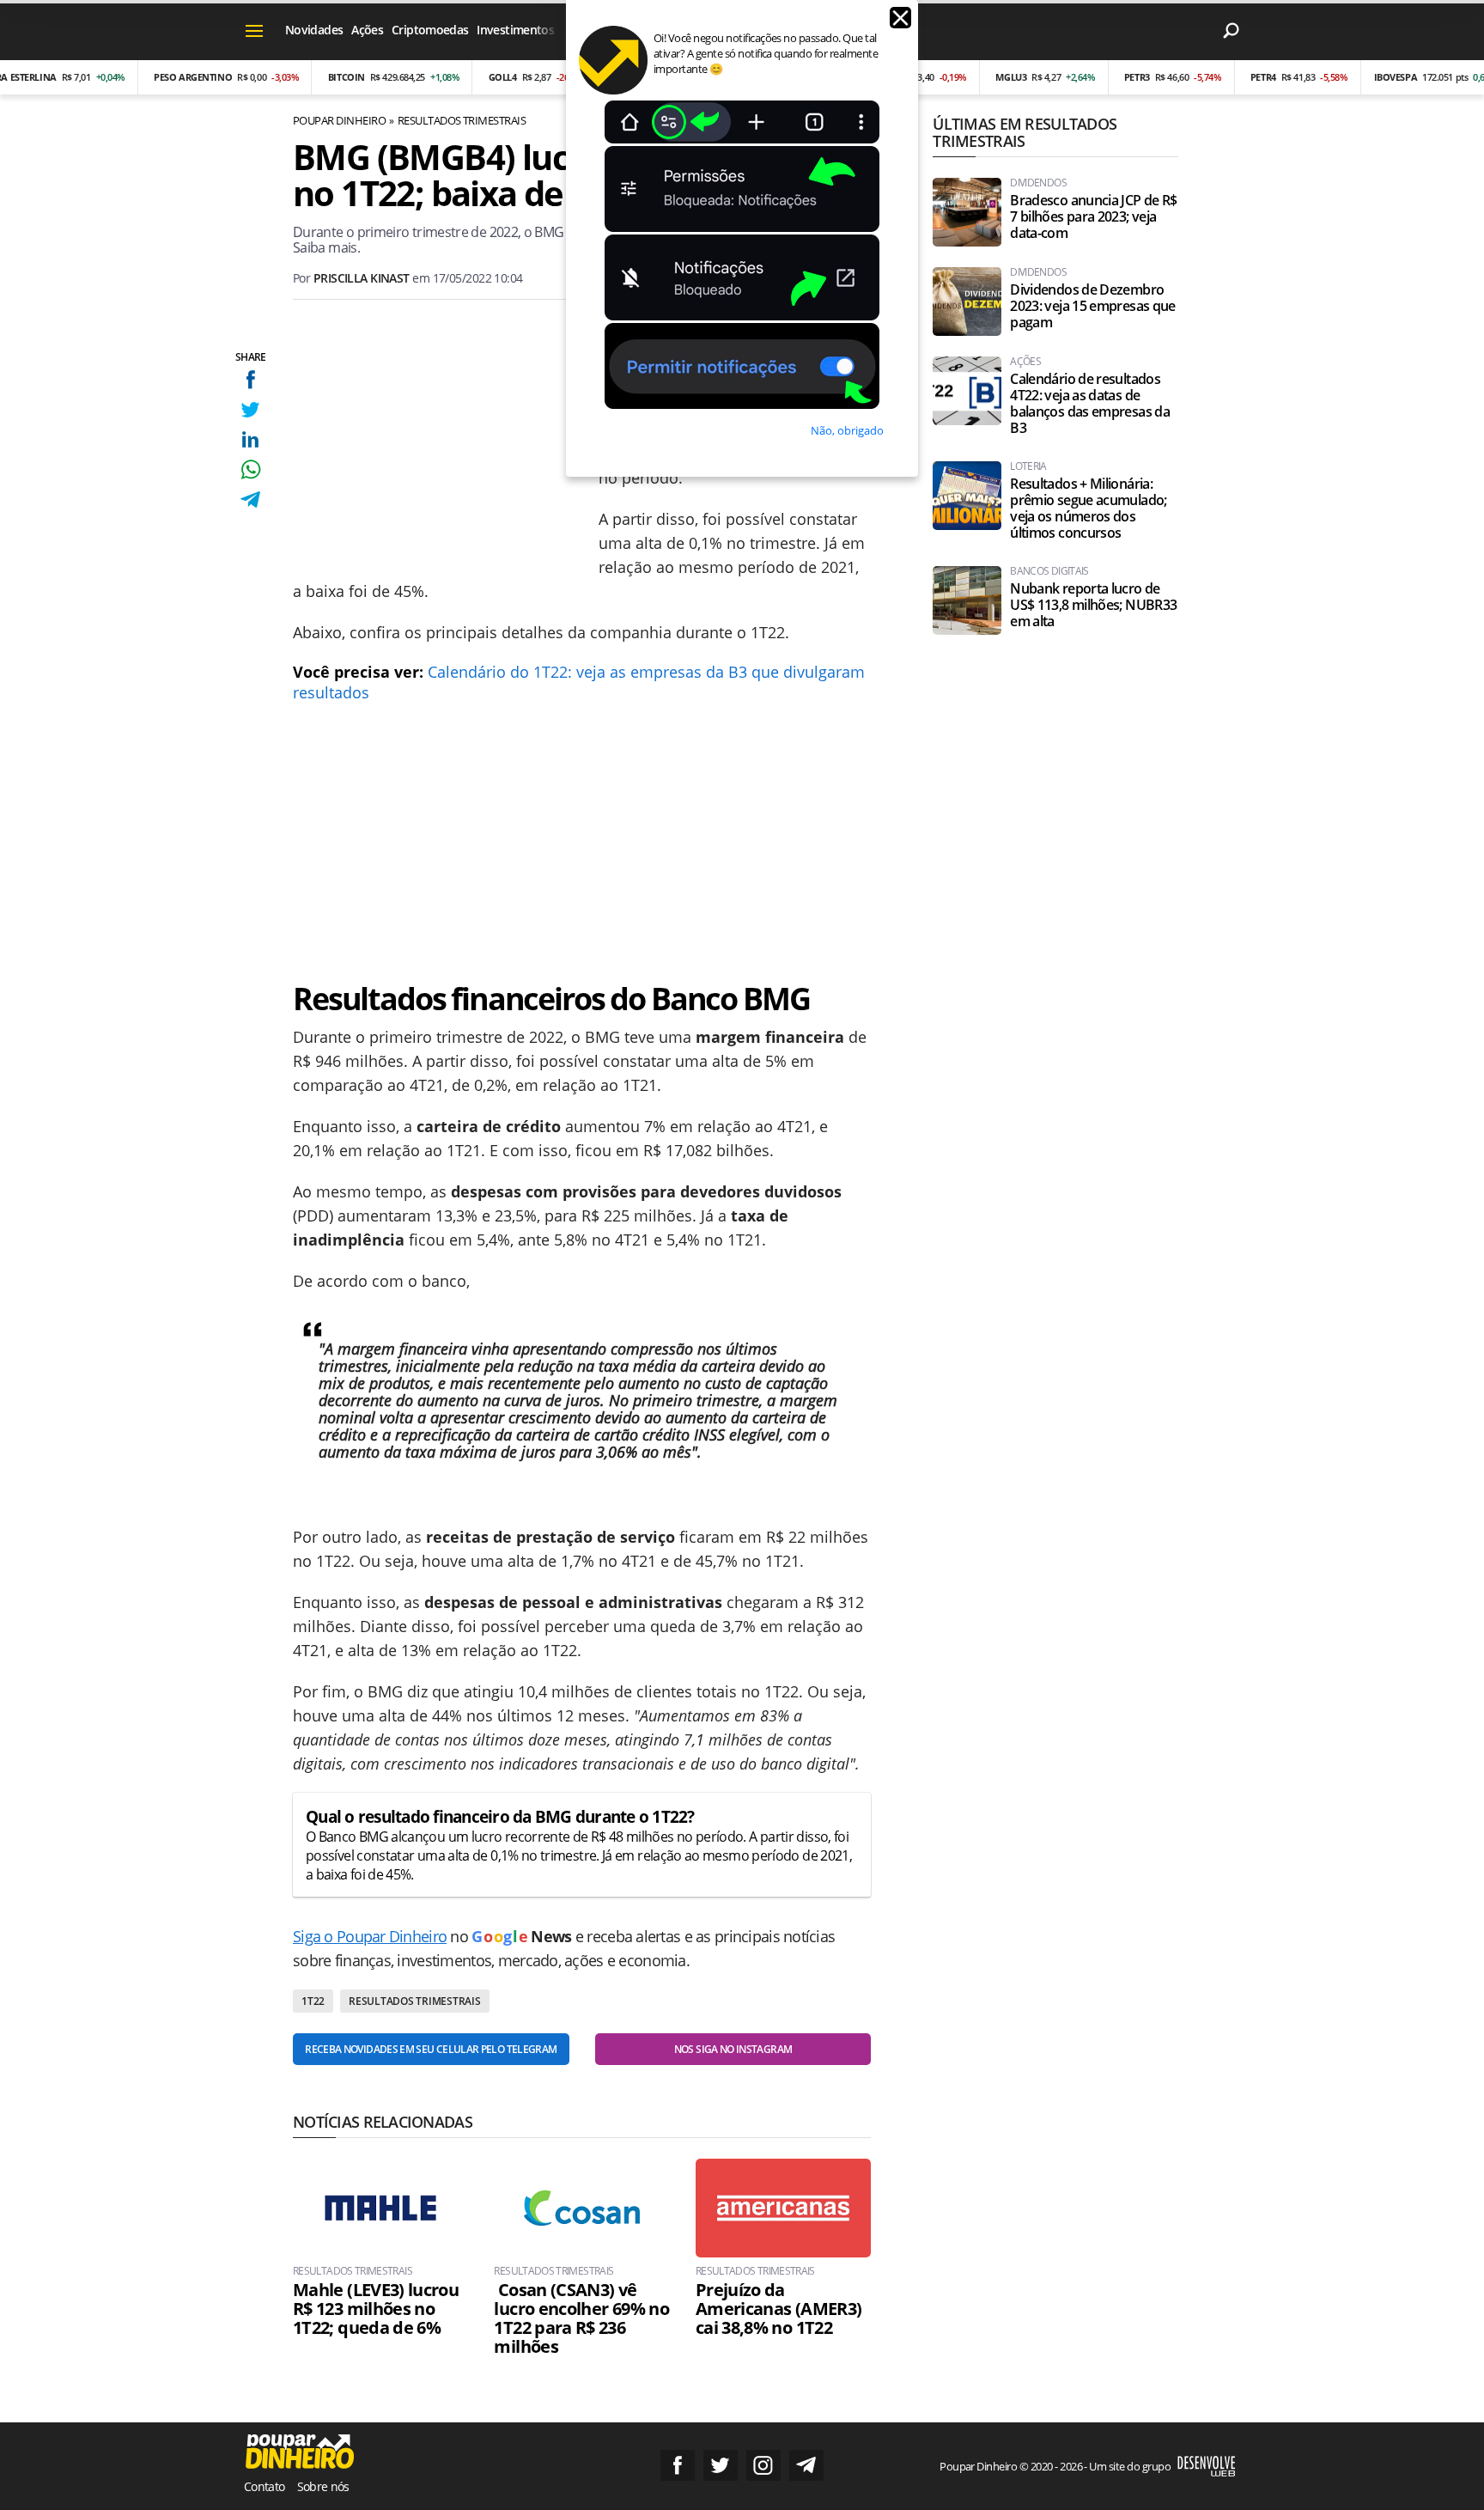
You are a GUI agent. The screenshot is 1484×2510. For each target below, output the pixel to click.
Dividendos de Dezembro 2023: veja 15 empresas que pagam (1092, 306)
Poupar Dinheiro (339, 120)
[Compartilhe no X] (250, 409)
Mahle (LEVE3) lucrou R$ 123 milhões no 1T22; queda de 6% (376, 2309)
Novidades (314, 30)
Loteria (1028, 466)
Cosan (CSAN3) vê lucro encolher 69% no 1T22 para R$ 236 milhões (581, 2318)
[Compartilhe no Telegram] (250, 500)
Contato (265, 2486)
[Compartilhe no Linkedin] (250, 439)
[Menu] (255, 30)
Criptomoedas (430, 30)
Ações (367, 30)
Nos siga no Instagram (733, 2049)
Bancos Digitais (1049, 571)
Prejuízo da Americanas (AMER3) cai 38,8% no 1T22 (778, 2309)
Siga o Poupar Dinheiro (370, 1936)
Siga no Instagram (763, 2465)
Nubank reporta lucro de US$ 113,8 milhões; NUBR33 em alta (1093, 605)
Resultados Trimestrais (462, 120)
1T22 (313, 2001)
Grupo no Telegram (806, 2465)
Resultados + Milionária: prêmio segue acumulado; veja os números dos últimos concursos (1088, 509)
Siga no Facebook (678, 2465)
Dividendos (1038, 183)
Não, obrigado (847, 430)
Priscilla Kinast (362, 278)
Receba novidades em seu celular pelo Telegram (431, 2049)
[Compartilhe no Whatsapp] (250, 469)
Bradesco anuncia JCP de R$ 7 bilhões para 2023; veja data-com (1093, 217)
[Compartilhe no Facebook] (250, 379)
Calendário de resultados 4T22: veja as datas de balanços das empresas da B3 (1090, 404)
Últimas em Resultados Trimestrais (1025, 132)
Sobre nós (323, 2486)
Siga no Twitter (721, 2465)
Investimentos (515, 30)
